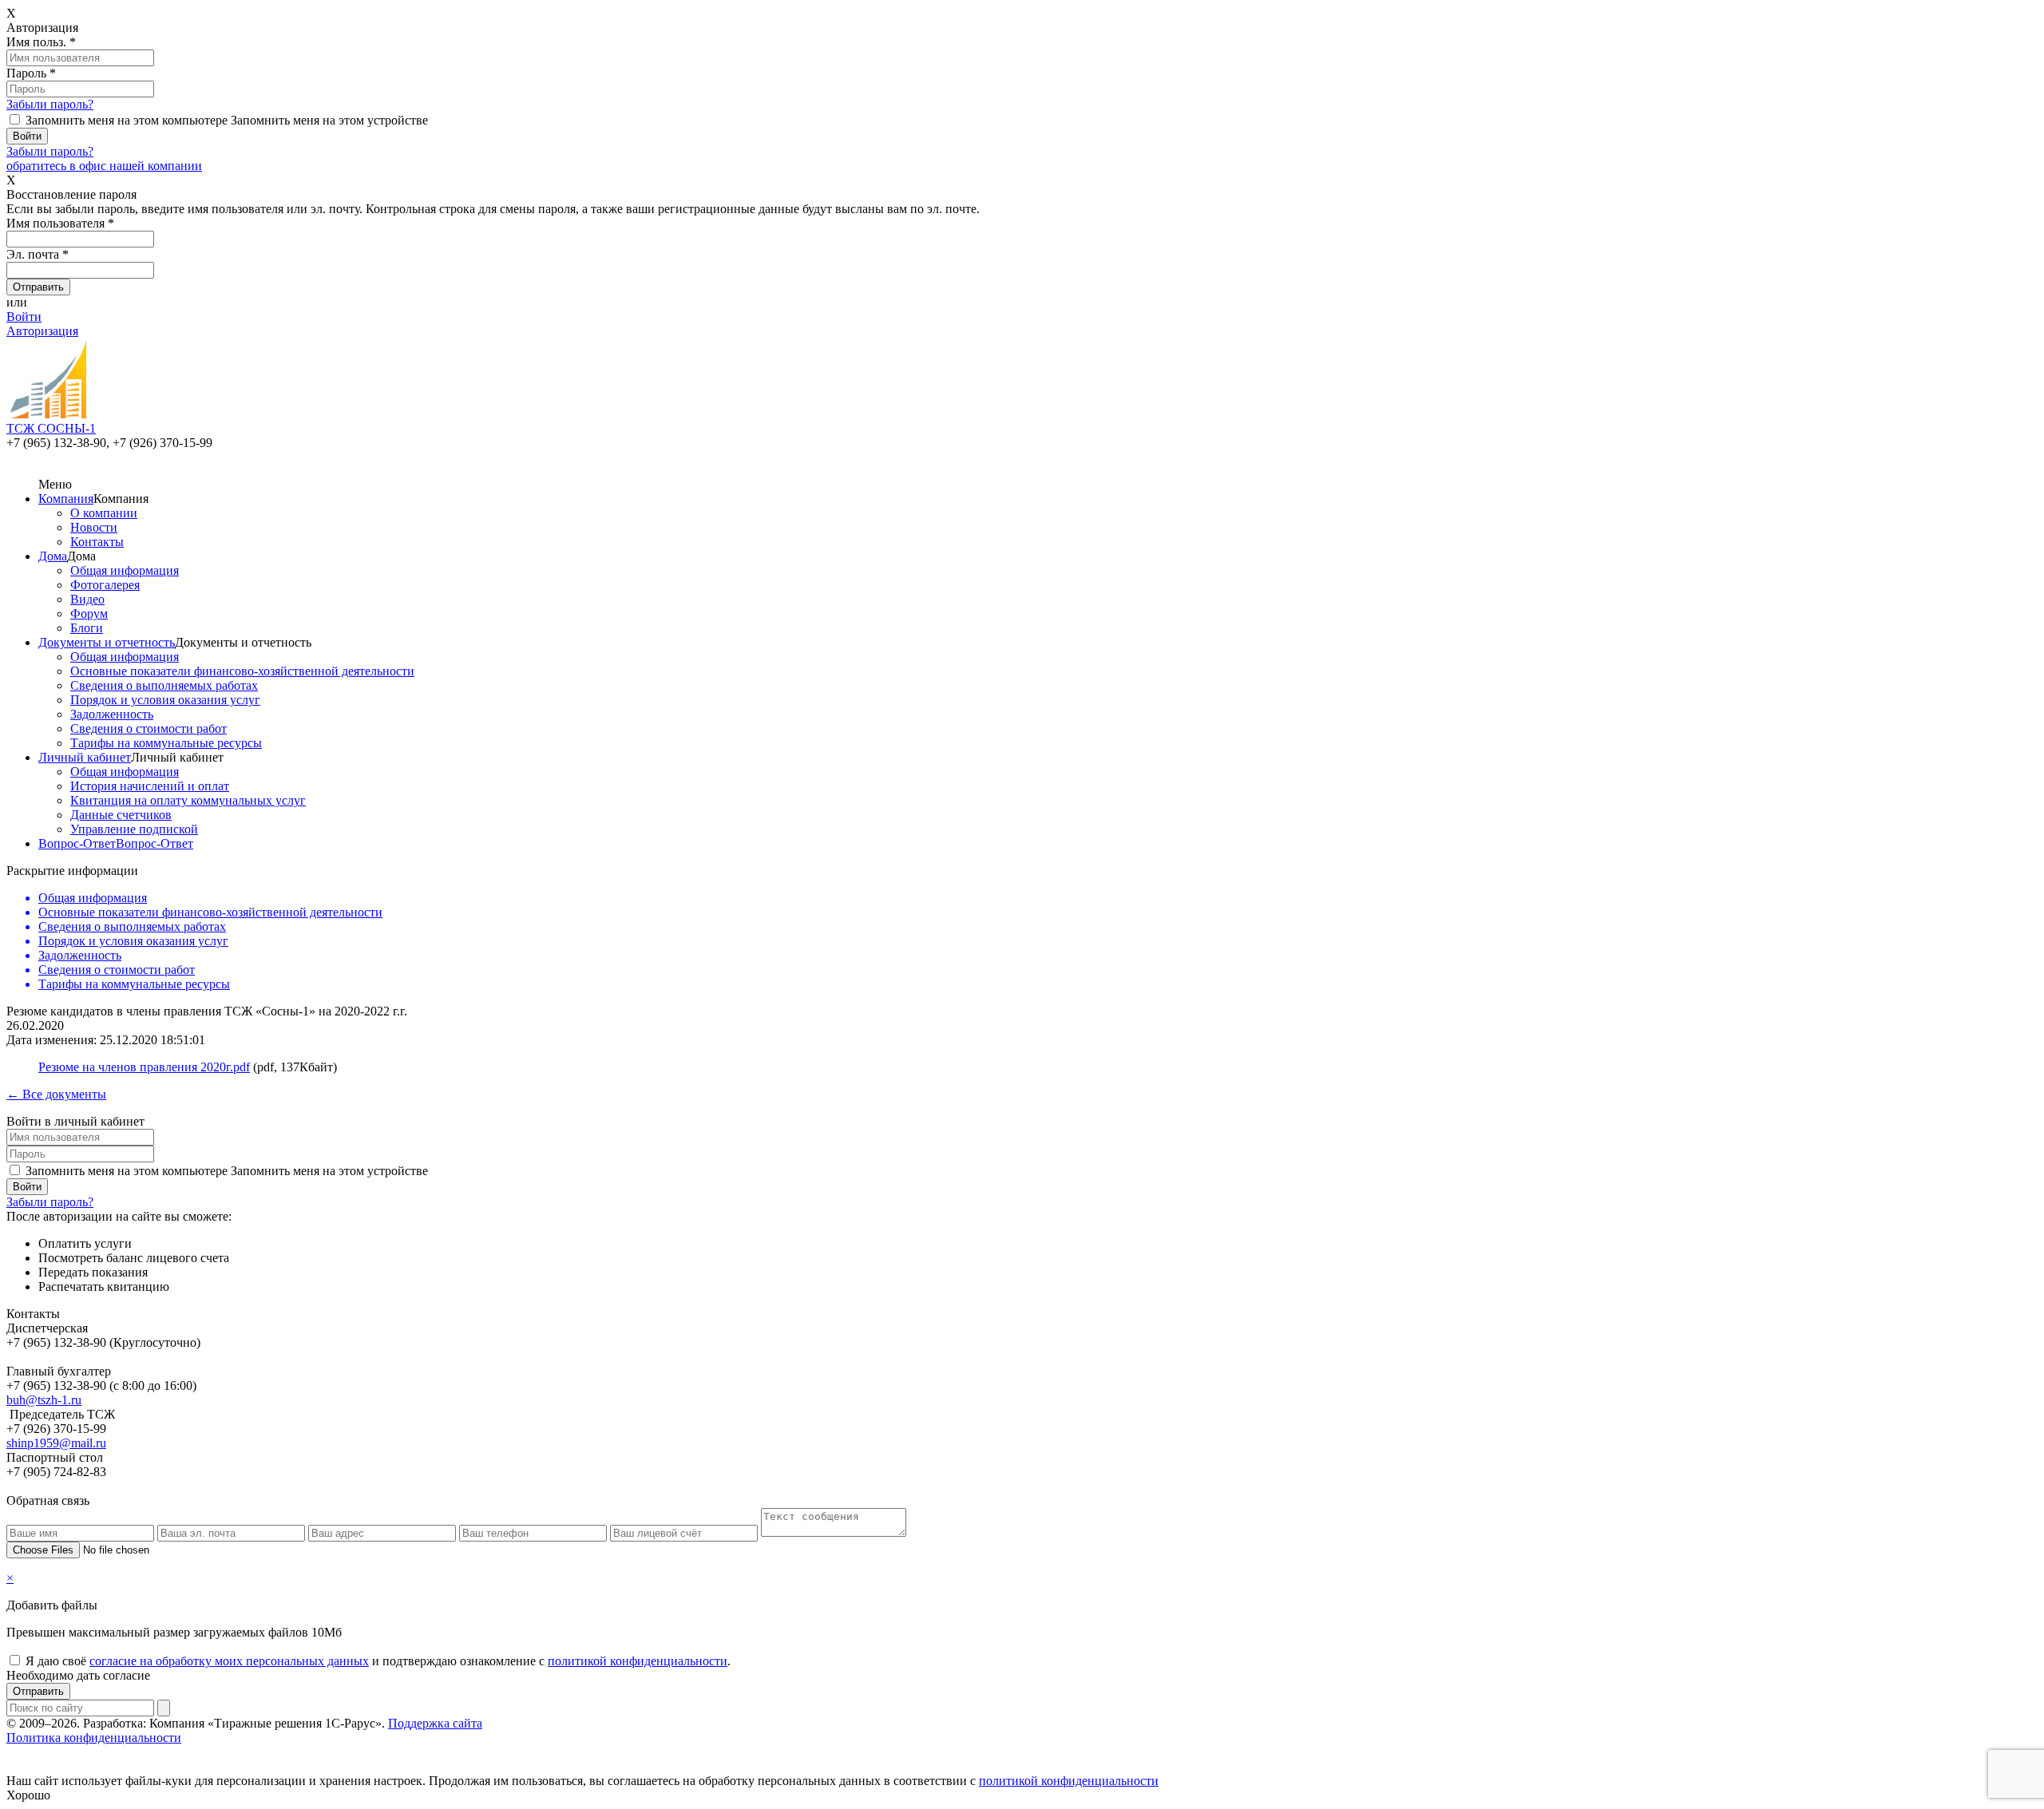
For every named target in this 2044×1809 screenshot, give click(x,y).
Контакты (97, 542)
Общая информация (125, 570)
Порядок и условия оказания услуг (165, 700)
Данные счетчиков (121, 815)
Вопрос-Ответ (77, 843)
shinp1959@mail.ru (56, 1443)
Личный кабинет (85, 757)
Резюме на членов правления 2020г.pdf (144, 1067)
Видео (87, 599)
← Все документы (56, 1094)
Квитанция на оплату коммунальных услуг (188, 800)
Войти (24, 317)
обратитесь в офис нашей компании (104, 166)
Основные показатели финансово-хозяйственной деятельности (242, 671)
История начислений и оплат (150, 786)
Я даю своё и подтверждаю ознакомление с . (378, 1661)
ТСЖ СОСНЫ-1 (51, 428)
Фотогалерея (105, 585)
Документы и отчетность (107, 642)
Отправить (38, 1691)
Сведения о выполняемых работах (164, 685)
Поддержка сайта (435, 1723)
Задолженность (112, 714)
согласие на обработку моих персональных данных (229, 1661)
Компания (66, 499)
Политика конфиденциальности (94, 1738)
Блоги (87, 628)
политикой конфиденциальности (638, 1661)
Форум (89, 614)
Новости (94, 527)
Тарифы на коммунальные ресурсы (166, 743)
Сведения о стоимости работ (149, 728)
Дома (53, 556)
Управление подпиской (134, 829)
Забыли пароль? (50, 104)
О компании (104, 513)
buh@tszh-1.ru (44, 1400)
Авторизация (42, 331)
